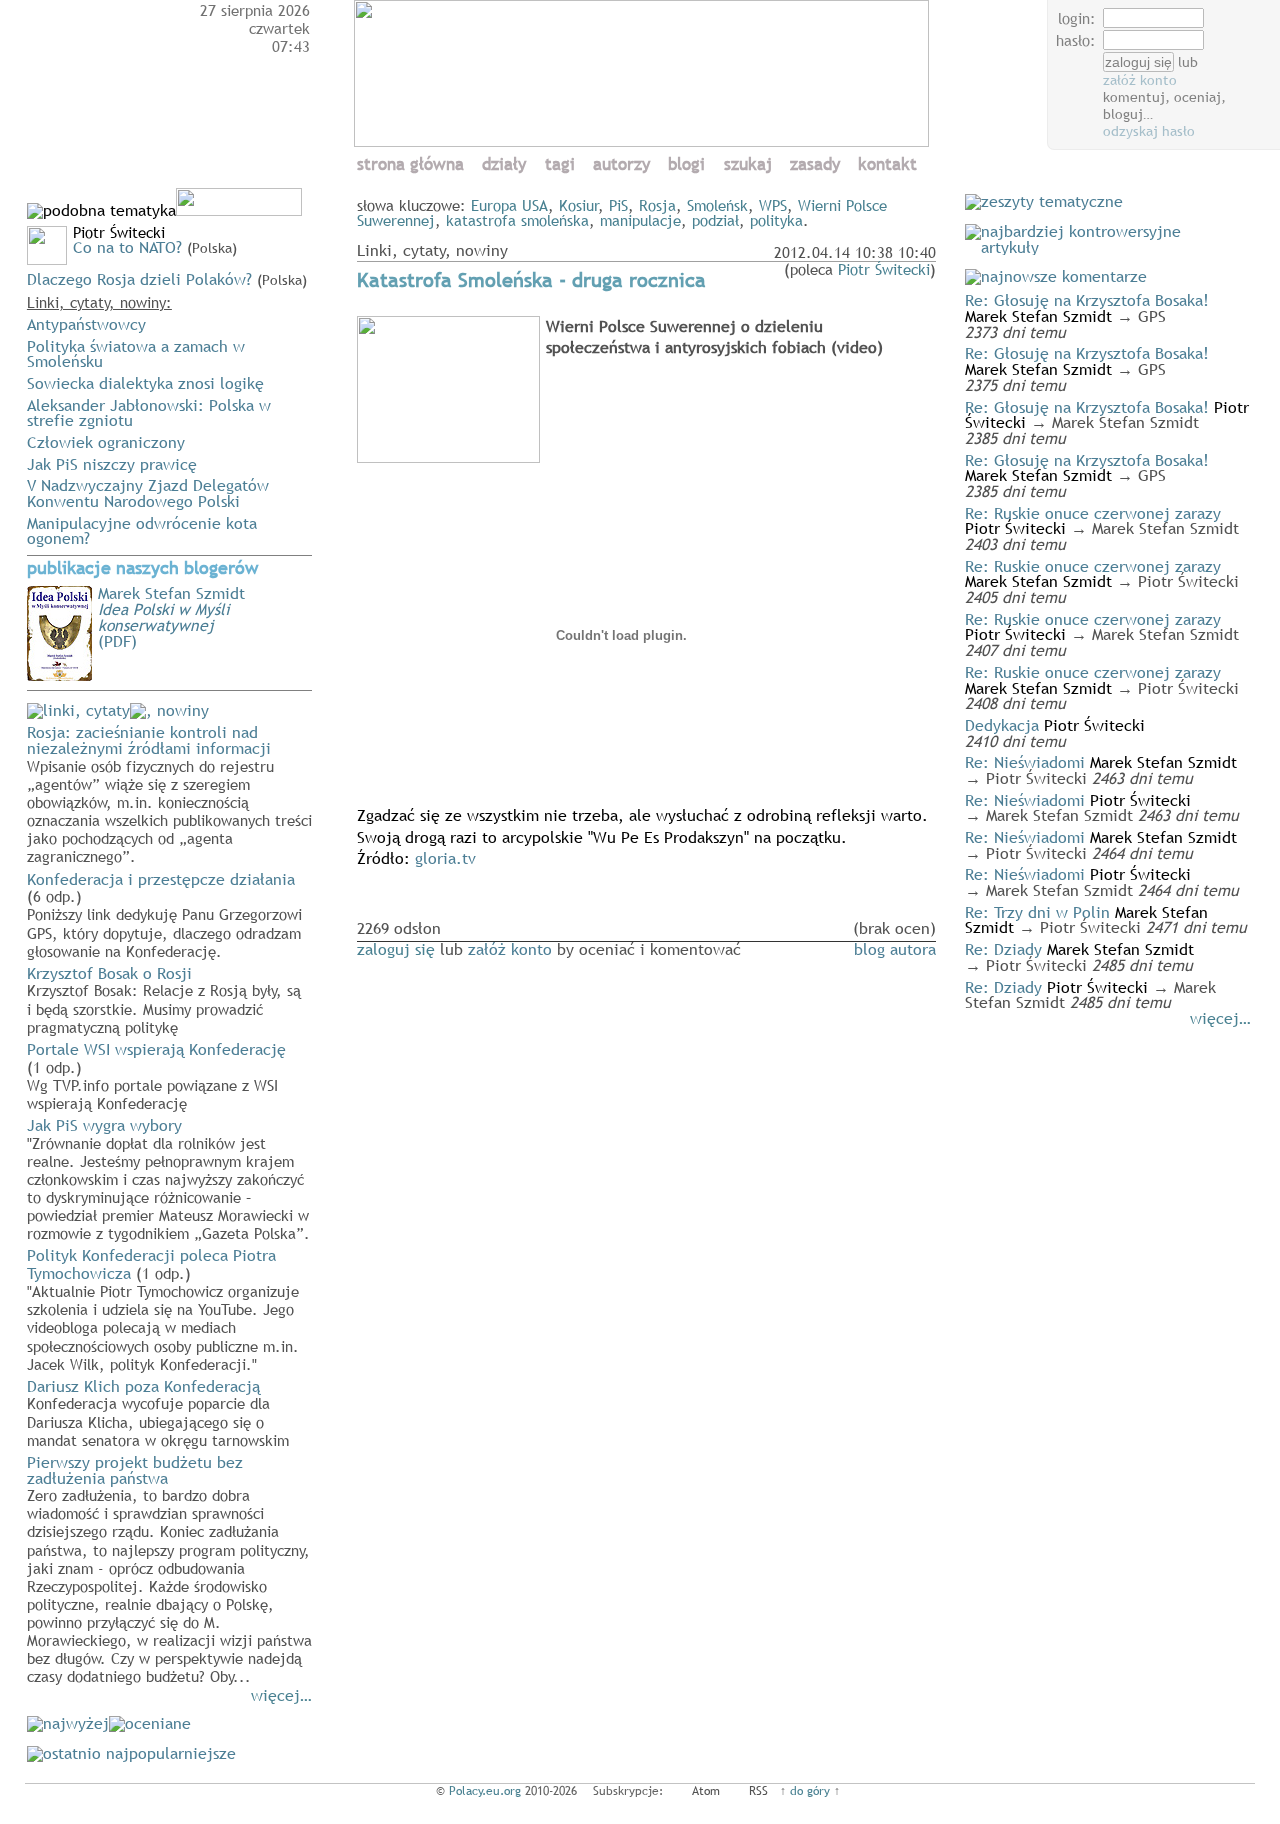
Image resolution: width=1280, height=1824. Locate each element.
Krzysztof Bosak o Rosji (164, 999)
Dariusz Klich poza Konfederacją (158, 1412)
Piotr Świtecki (884, 269)
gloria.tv (445, 858)
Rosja (657, 205)
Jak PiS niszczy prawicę (112, 464)
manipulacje (640, 220)
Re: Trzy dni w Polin (1037, 912)
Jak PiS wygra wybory (168, 1178)
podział (715, 220)
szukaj (748, 164)
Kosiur (579, 205)
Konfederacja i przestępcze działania (164, 914)
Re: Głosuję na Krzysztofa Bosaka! (1087, 300)
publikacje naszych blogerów (142, 568)
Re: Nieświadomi (1025, 762)
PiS (618, 205)
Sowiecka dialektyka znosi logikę (145, 383)
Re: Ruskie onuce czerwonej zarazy (1093, 513)
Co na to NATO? (127, 247)
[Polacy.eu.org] (644, 141)
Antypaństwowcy (86, 324)
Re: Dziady (1003, 949)
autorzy (621, 164)
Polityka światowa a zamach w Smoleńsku (136, 354)
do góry (810, 1791)
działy (504, 164)
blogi (686, 164)
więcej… (281, 1695)
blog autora (895, 949)
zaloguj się (396, 949)
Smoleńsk (717, 205)
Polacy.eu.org (485, 1791)
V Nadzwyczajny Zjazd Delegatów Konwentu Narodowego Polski (148, 493)
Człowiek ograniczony (106, 442)
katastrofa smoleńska (517, 220)
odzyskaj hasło (1149, 131)
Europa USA (509, 205)
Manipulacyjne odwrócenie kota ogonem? (142, 531)
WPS (773, 205)
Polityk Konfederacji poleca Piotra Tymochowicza (163, 1308)
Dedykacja (1002, 725)
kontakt (887, 164)
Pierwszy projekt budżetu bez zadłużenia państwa (169, 1568)
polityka (776, 220)
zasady (815, 164)
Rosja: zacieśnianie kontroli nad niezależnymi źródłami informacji (169, 793)
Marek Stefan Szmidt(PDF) (171, 616)
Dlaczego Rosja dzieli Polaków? (139, 279)
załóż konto (1140, 80)
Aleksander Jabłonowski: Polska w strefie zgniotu (149, 413)
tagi (560, 164)
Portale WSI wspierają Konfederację (156, 1075)
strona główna (410, 164)
